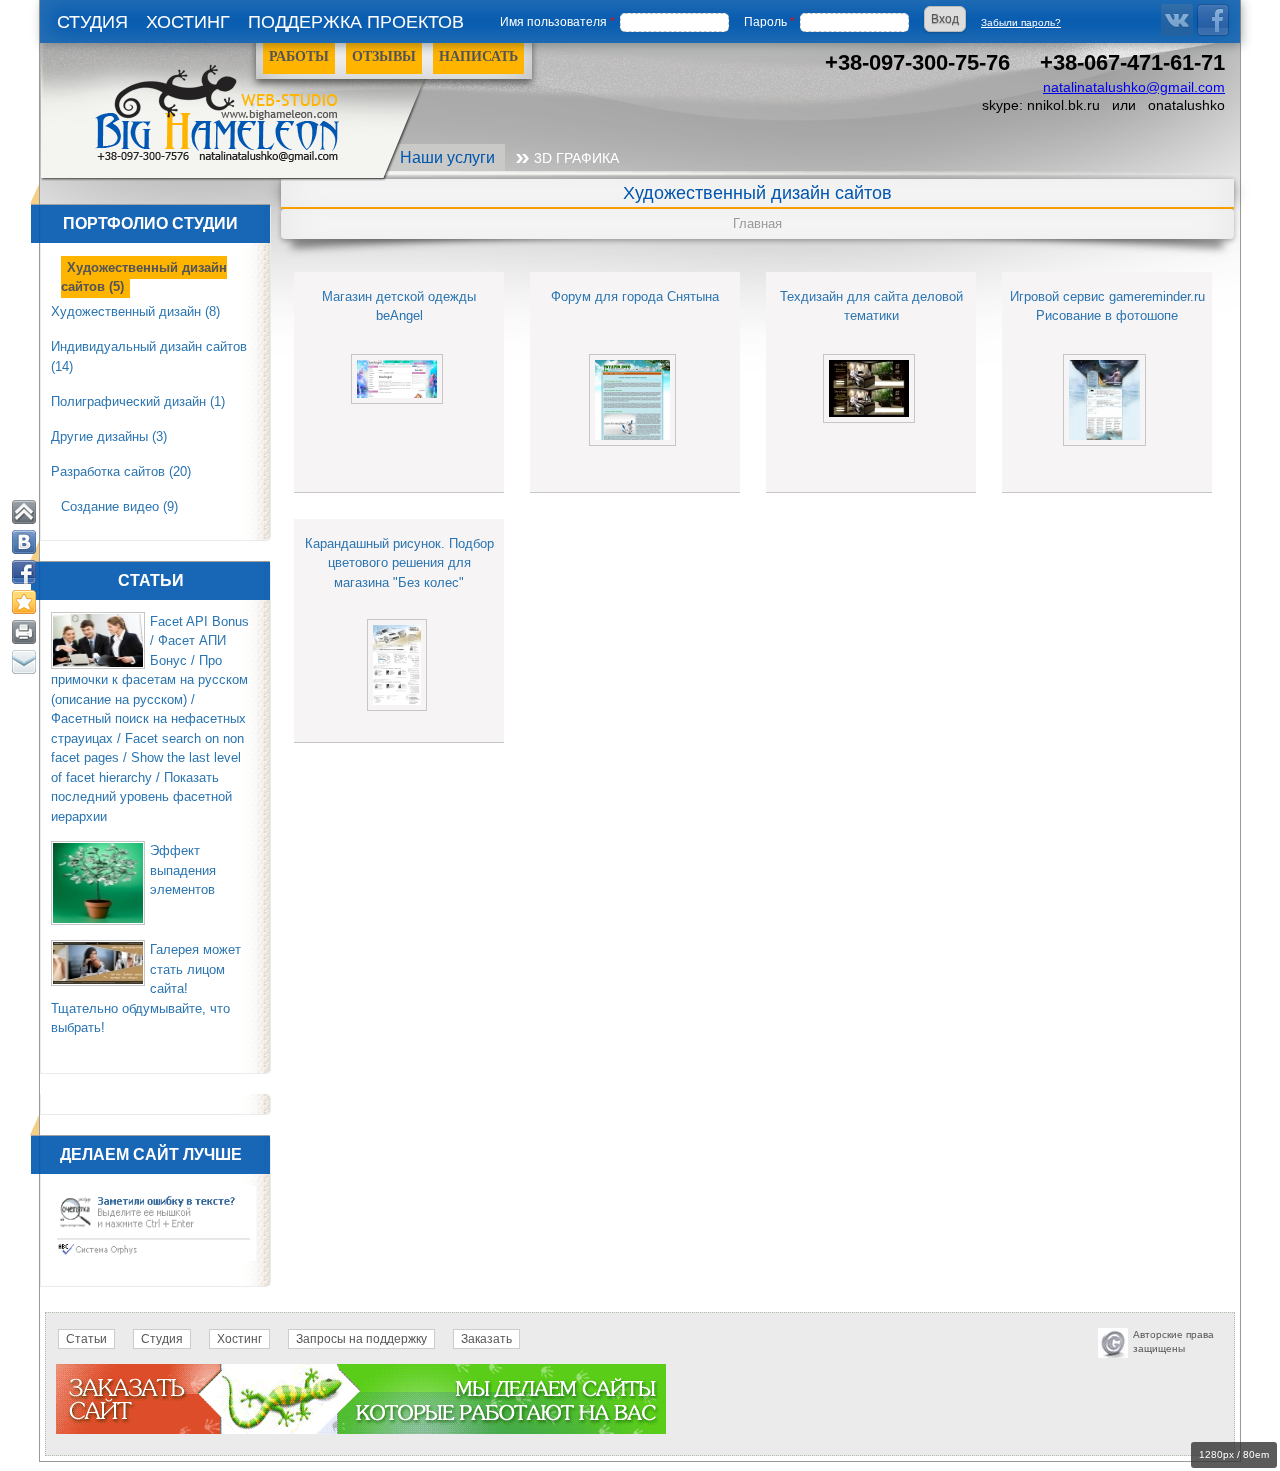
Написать (478, 56)
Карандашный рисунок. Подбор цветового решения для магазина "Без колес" (399, 563)
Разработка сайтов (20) (121, 471)
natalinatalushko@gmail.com (1134, 87)
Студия (92, 22)
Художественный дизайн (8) (135, 311)
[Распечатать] (24, 632)
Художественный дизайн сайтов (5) (144, 277)
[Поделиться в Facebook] (24, 572)
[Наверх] (24, 512)
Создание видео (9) (119, 506)
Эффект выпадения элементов (183, 870)
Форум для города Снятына (635, 296)
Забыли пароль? (1021, 22)
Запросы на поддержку (361, 1339)
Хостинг (188, 22)
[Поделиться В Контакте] (24, 542)
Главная (757, 223)
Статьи (86, 1339)
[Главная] (242, 109)
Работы (299, 56)
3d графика (576, 158)
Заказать (486, 1339)
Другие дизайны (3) (109, 436)
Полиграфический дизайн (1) (138, 401)
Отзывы (384, 56)
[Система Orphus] (153, 1256)
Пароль (769, 22)
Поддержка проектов (356, 22)
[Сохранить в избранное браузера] (24, 602)
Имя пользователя (557, 22)
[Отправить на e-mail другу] (24, 662)
